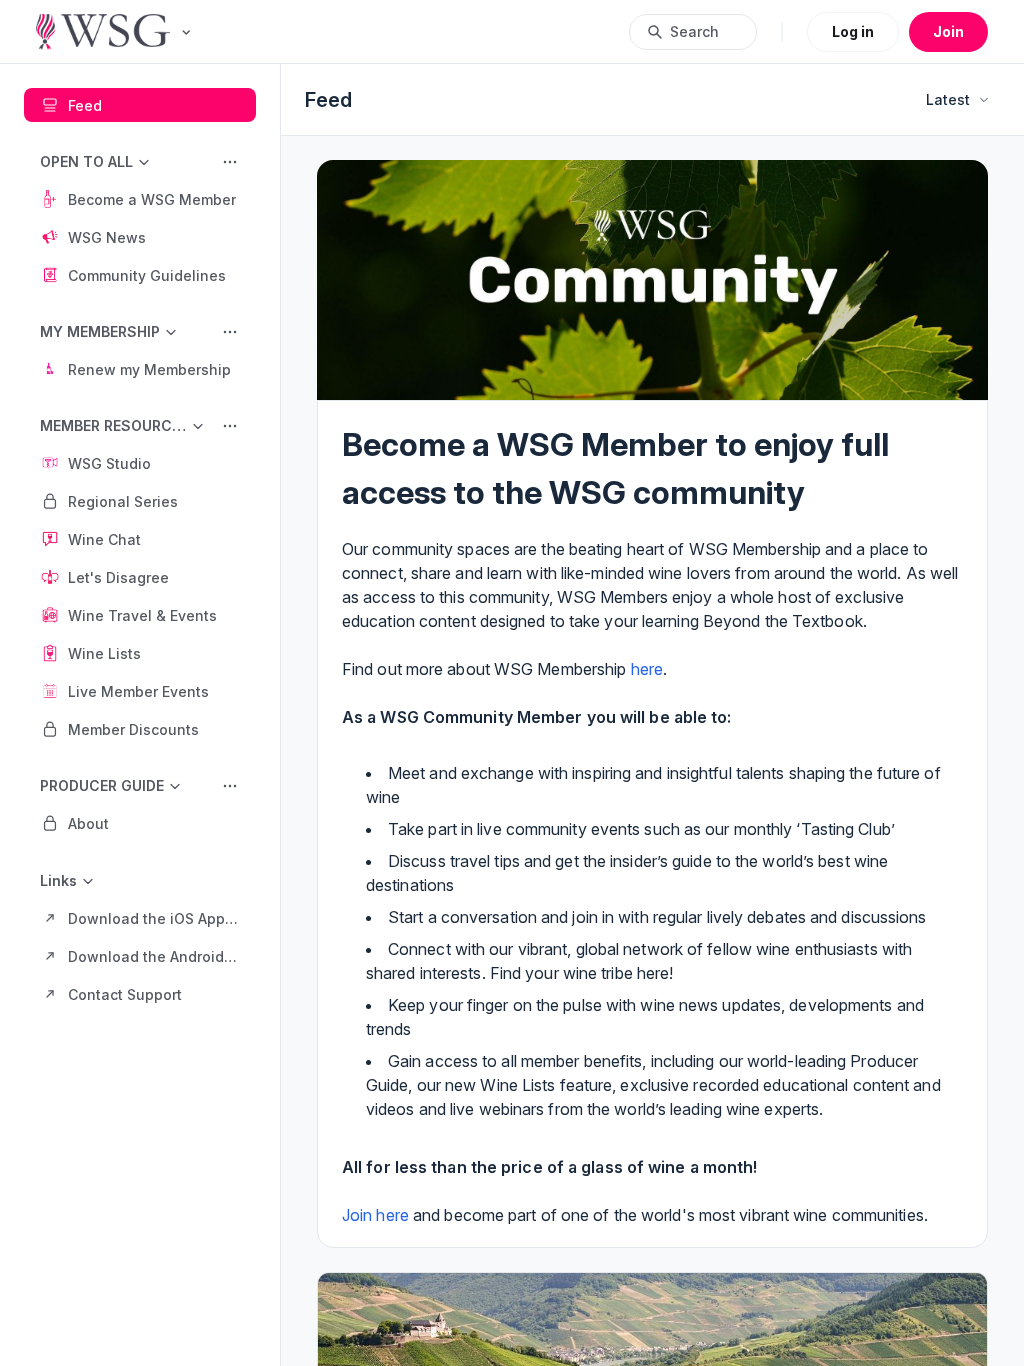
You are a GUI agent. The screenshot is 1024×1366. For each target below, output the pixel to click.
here (647, 669)
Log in (853, 31)
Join (948, 31)
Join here (375, 1215)
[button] (140, 199)
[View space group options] (230, 162)
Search (694, 31)
